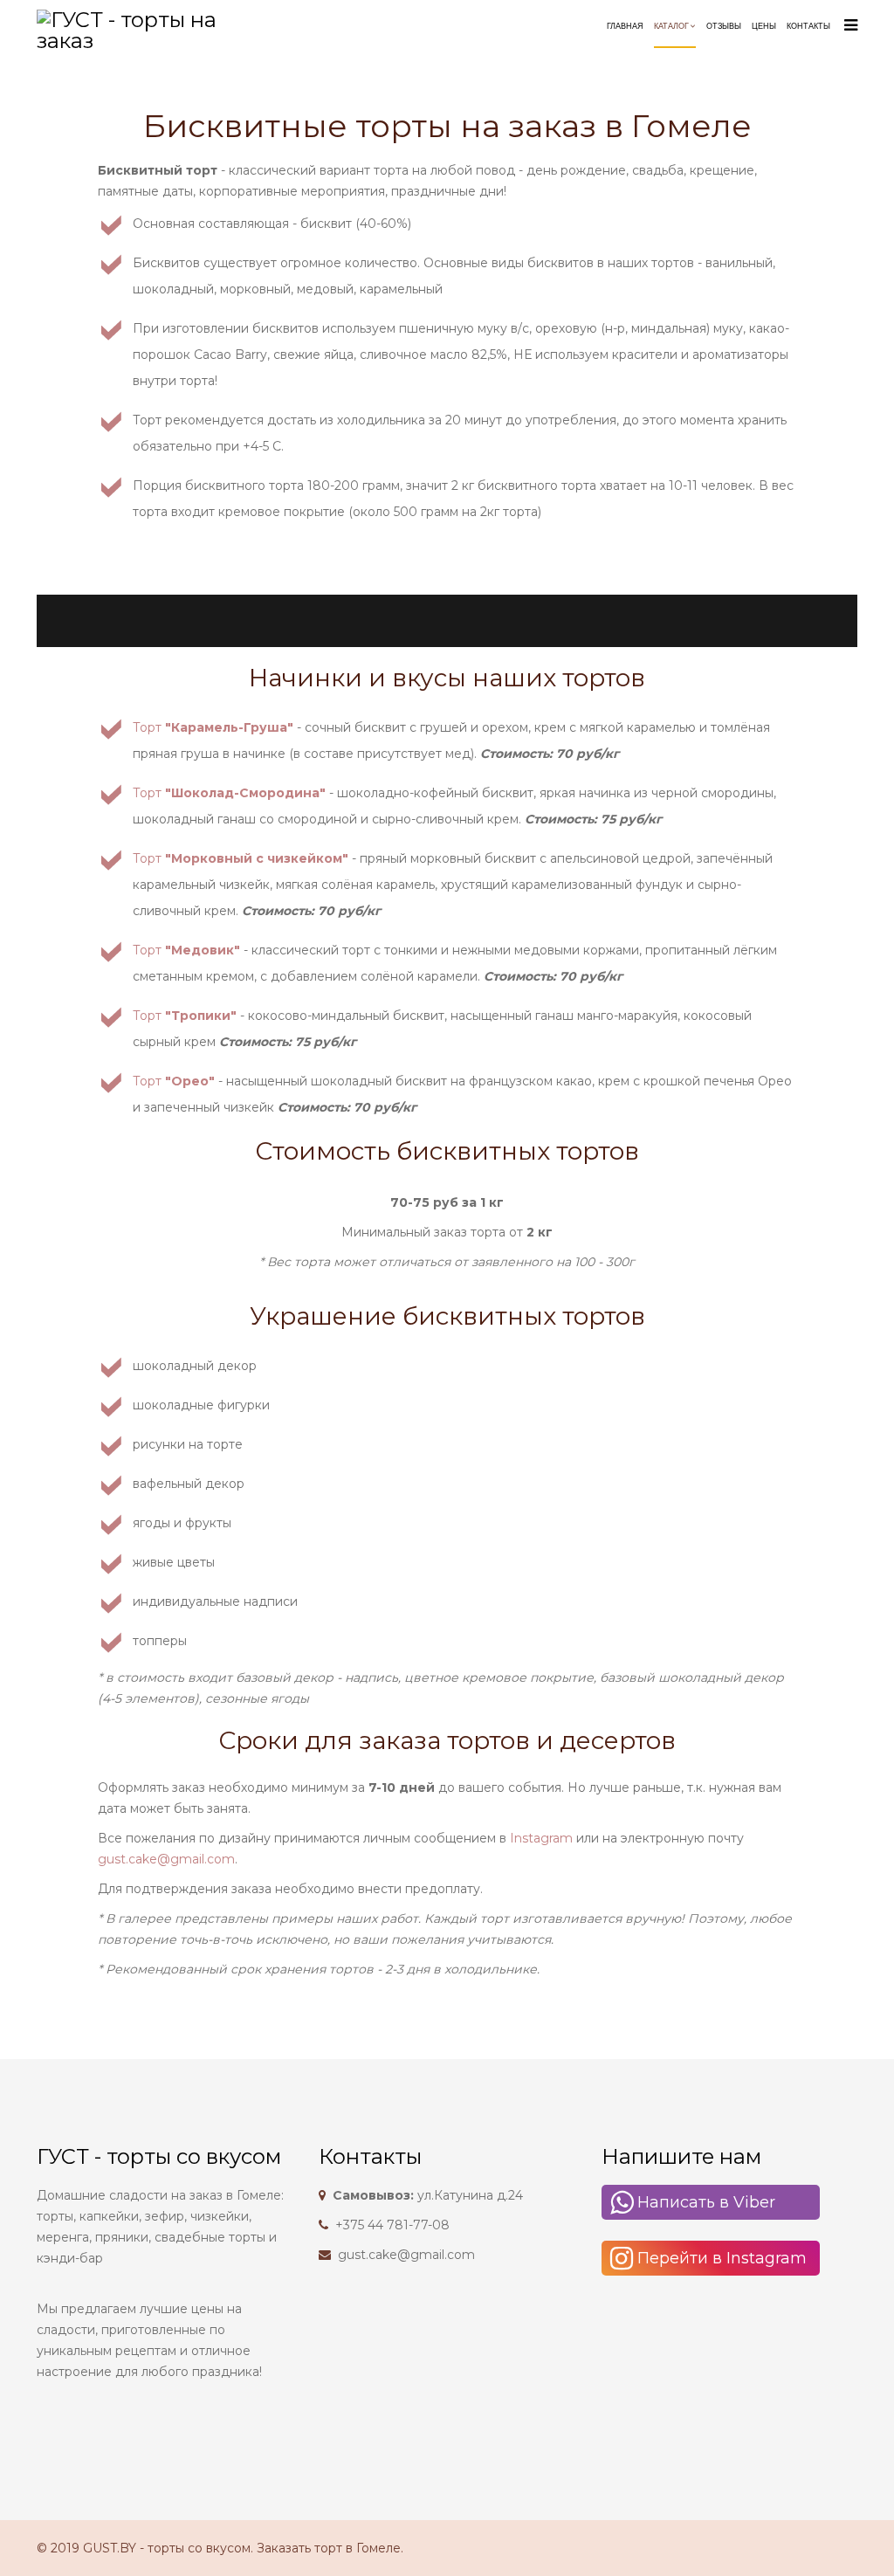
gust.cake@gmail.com (166, 1859)
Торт (213, 727)
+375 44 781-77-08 (392, 2225)
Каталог (671, 26)
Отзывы (724, 26)
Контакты (808, 26)
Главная (625, 26)
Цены (764, 26)
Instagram (541, 1838)
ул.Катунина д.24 (428, 2195)
